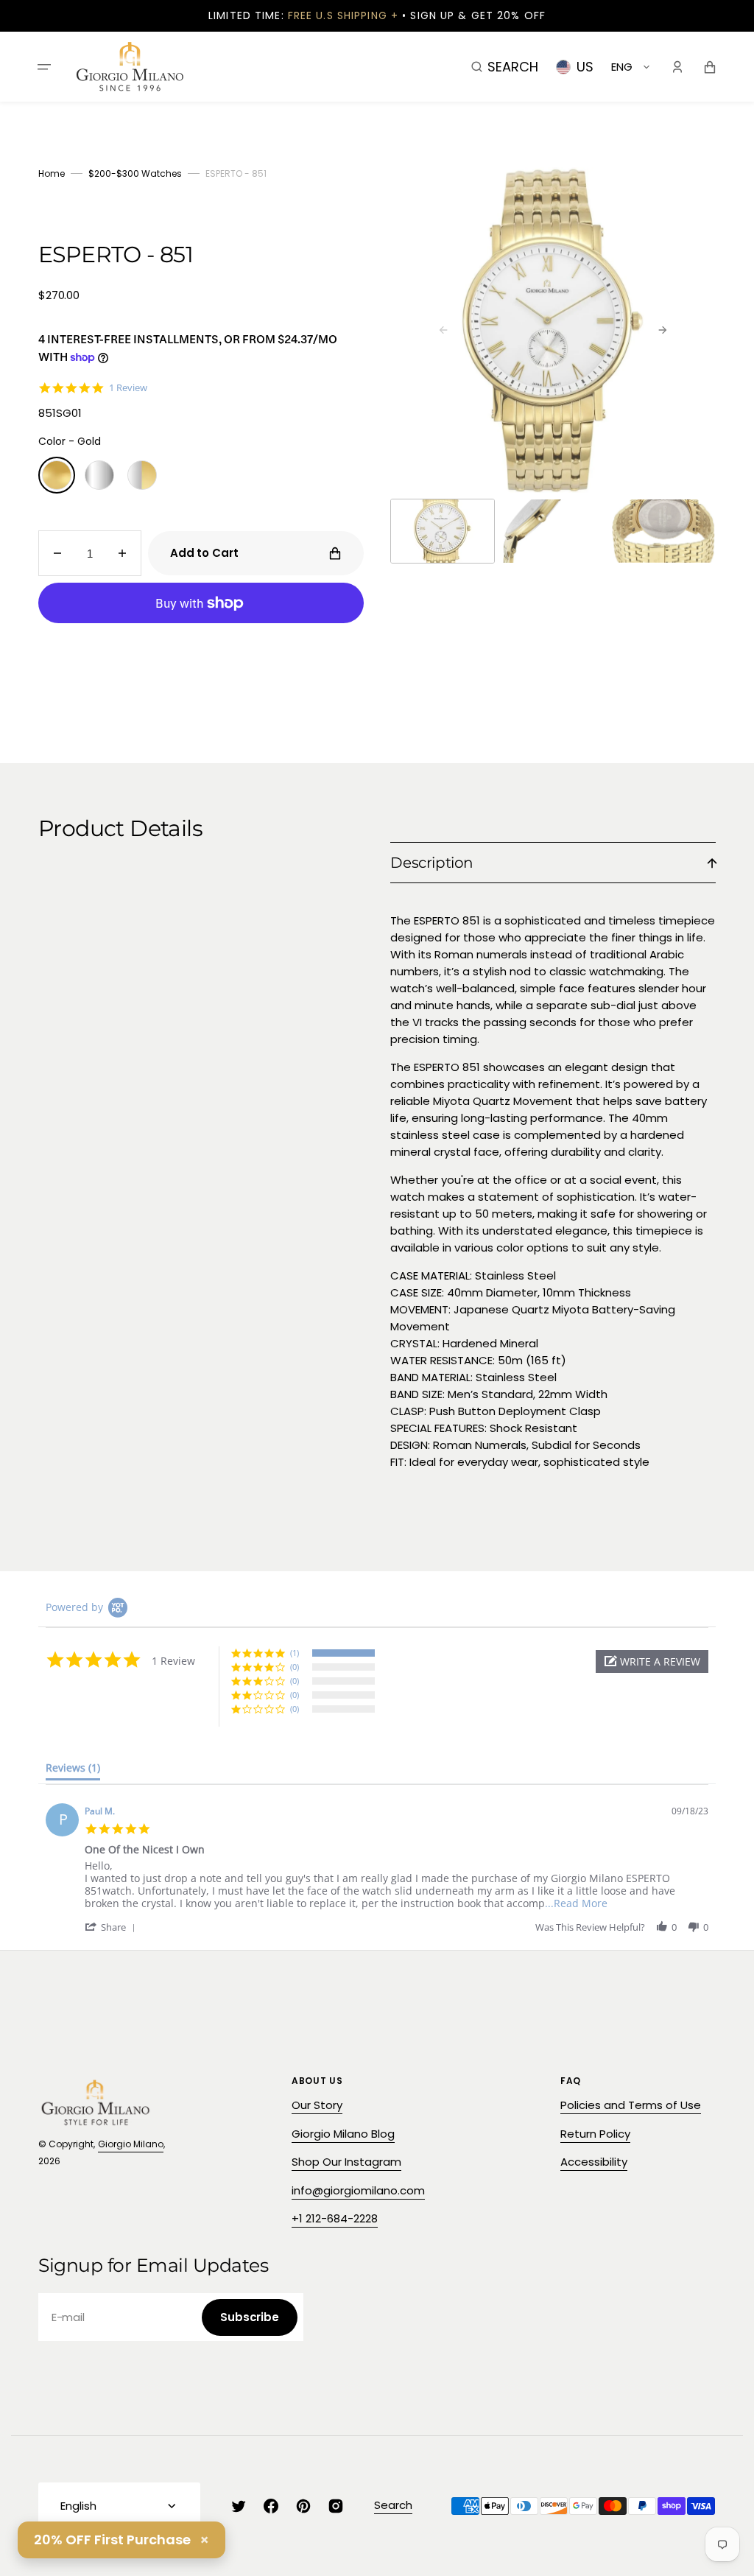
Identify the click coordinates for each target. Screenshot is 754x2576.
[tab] (73, 1771)
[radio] (57, 475)
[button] (44, 66)
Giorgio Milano (131, 2144)
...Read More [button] (576, 1903)
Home (52, 173)
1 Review (128, 388)
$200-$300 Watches (135, 173)
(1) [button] (295, 1653)
